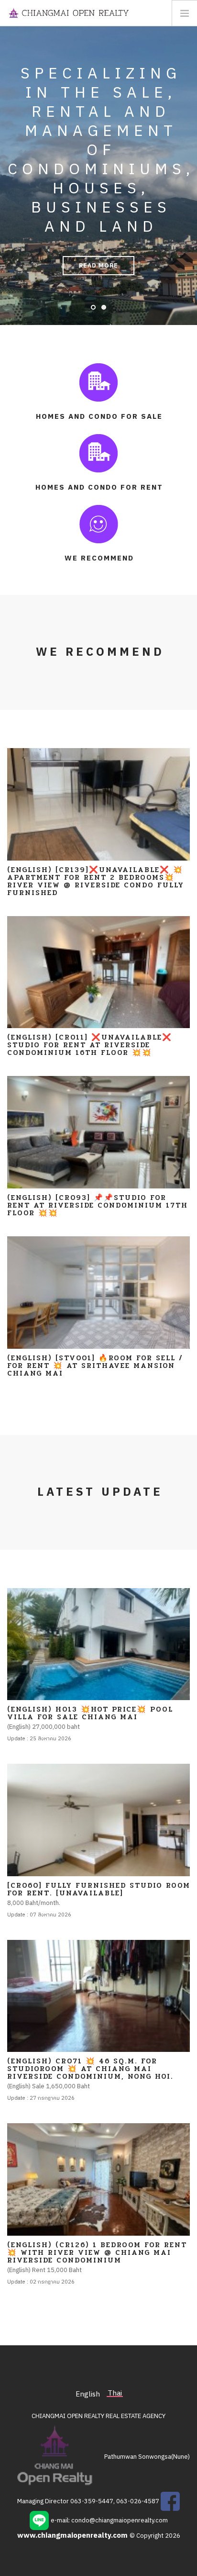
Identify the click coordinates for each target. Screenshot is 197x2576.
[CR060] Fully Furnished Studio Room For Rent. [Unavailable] (99, 1889)
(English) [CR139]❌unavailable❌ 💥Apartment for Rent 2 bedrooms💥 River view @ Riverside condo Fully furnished (96, 881)
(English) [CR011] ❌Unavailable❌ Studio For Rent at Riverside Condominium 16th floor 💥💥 (90, 1045)
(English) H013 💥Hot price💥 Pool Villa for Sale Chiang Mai (90, 1713)
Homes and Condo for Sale (99, 417)
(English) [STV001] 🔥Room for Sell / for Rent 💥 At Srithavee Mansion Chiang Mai (95, 1366)
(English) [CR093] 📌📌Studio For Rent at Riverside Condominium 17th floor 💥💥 (98, 1205)
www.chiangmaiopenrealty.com (73, 2536)
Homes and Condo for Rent (99, 487)
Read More (98, 266)
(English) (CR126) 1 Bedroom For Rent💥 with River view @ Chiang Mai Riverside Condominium (97, 2252)
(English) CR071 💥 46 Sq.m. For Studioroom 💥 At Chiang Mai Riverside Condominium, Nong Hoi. (90, 2069)
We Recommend (99, 558)
